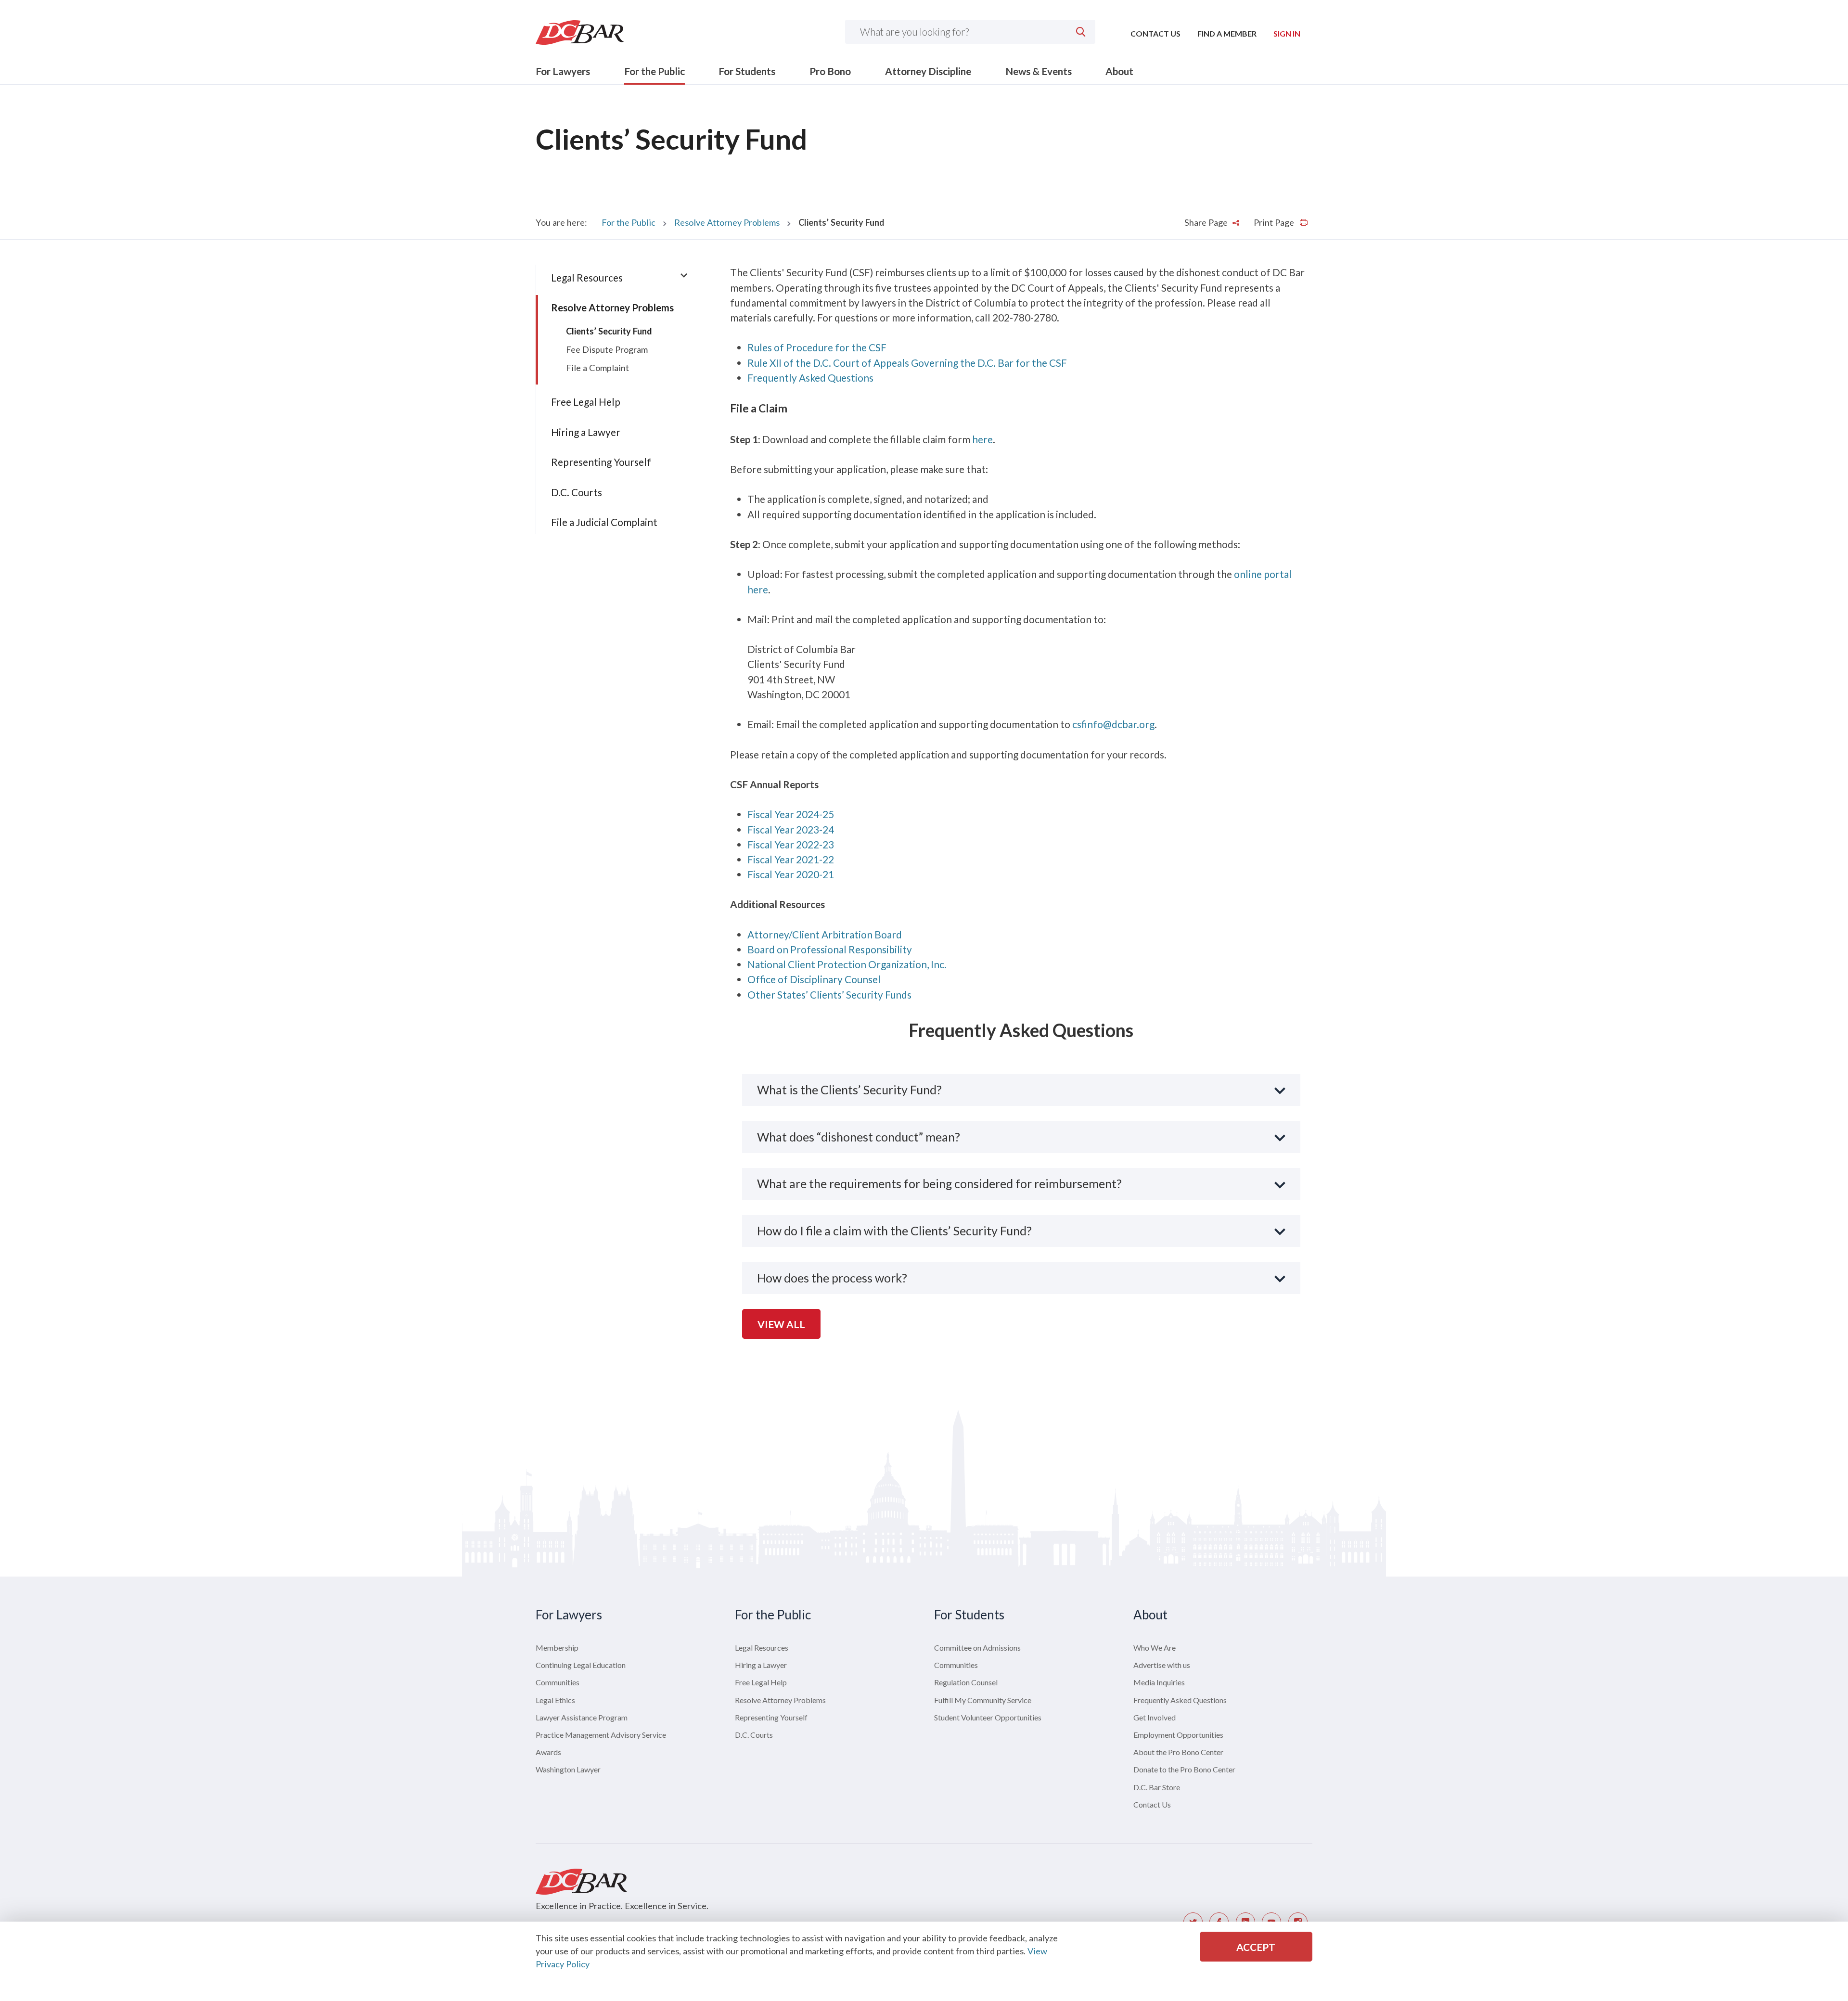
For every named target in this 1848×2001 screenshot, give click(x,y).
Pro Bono (830, 71)
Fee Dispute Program (607, 349)
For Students (747, 71)
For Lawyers (563, 71)
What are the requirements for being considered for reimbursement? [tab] (939, 1183)
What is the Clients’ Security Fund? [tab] (849, 1090)
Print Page (1275, 222)
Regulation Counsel (966, 1682)
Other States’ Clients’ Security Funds (829, 994)
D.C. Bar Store (1157, 1787)
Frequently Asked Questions (810, 378)
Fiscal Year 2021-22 (791, 859)
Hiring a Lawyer (586, 432)
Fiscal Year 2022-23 (791, 844)
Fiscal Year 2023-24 (791, 829)
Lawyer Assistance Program (582, 1717)
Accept (1256, 1947)
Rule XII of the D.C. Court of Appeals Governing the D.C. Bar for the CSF (907, 363)
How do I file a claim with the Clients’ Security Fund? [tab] (894, 1231)
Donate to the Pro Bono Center (1184, 1769)
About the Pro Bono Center (1178, 1752)
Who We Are (1155, 1648)
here (982, 439)
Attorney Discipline (928, 71)
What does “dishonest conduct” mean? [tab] (859, 1137)
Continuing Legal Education (581, 1665)
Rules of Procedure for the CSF (817, 347)
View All (781, 1324)
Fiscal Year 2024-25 (791, 814)
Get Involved (1155, 1717)
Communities (558, 1682)
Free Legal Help (586, 402)
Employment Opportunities (1178, 1735)
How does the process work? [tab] (832, 1278)
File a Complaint (597, 368)
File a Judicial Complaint (604, 522)
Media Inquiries (1159, 1682)
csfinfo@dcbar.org (1113, 724)
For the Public (654, 71)
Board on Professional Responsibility (830, 949)
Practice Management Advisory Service (601, 1735)
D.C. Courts (577, 492)
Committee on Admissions (977, 1648)
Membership (557, 1648)
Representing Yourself (601, 462)
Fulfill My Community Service (983, 1700)
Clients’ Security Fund (609, 331)
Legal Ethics (555, 1700)
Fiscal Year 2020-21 (791, 874)
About (1119, 71)
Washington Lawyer (568, 1769)
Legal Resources (587, 277)
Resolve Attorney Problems (727, 222)
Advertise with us (1162, 1665)
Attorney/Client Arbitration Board (825, 934)
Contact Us (1155, 33)
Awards (548, 1752)
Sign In (1287, 33)
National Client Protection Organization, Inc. (847, 964)
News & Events (1039, 71)
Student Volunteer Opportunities (988, 1717)
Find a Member (1227, 33)
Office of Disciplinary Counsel (814, 979)
